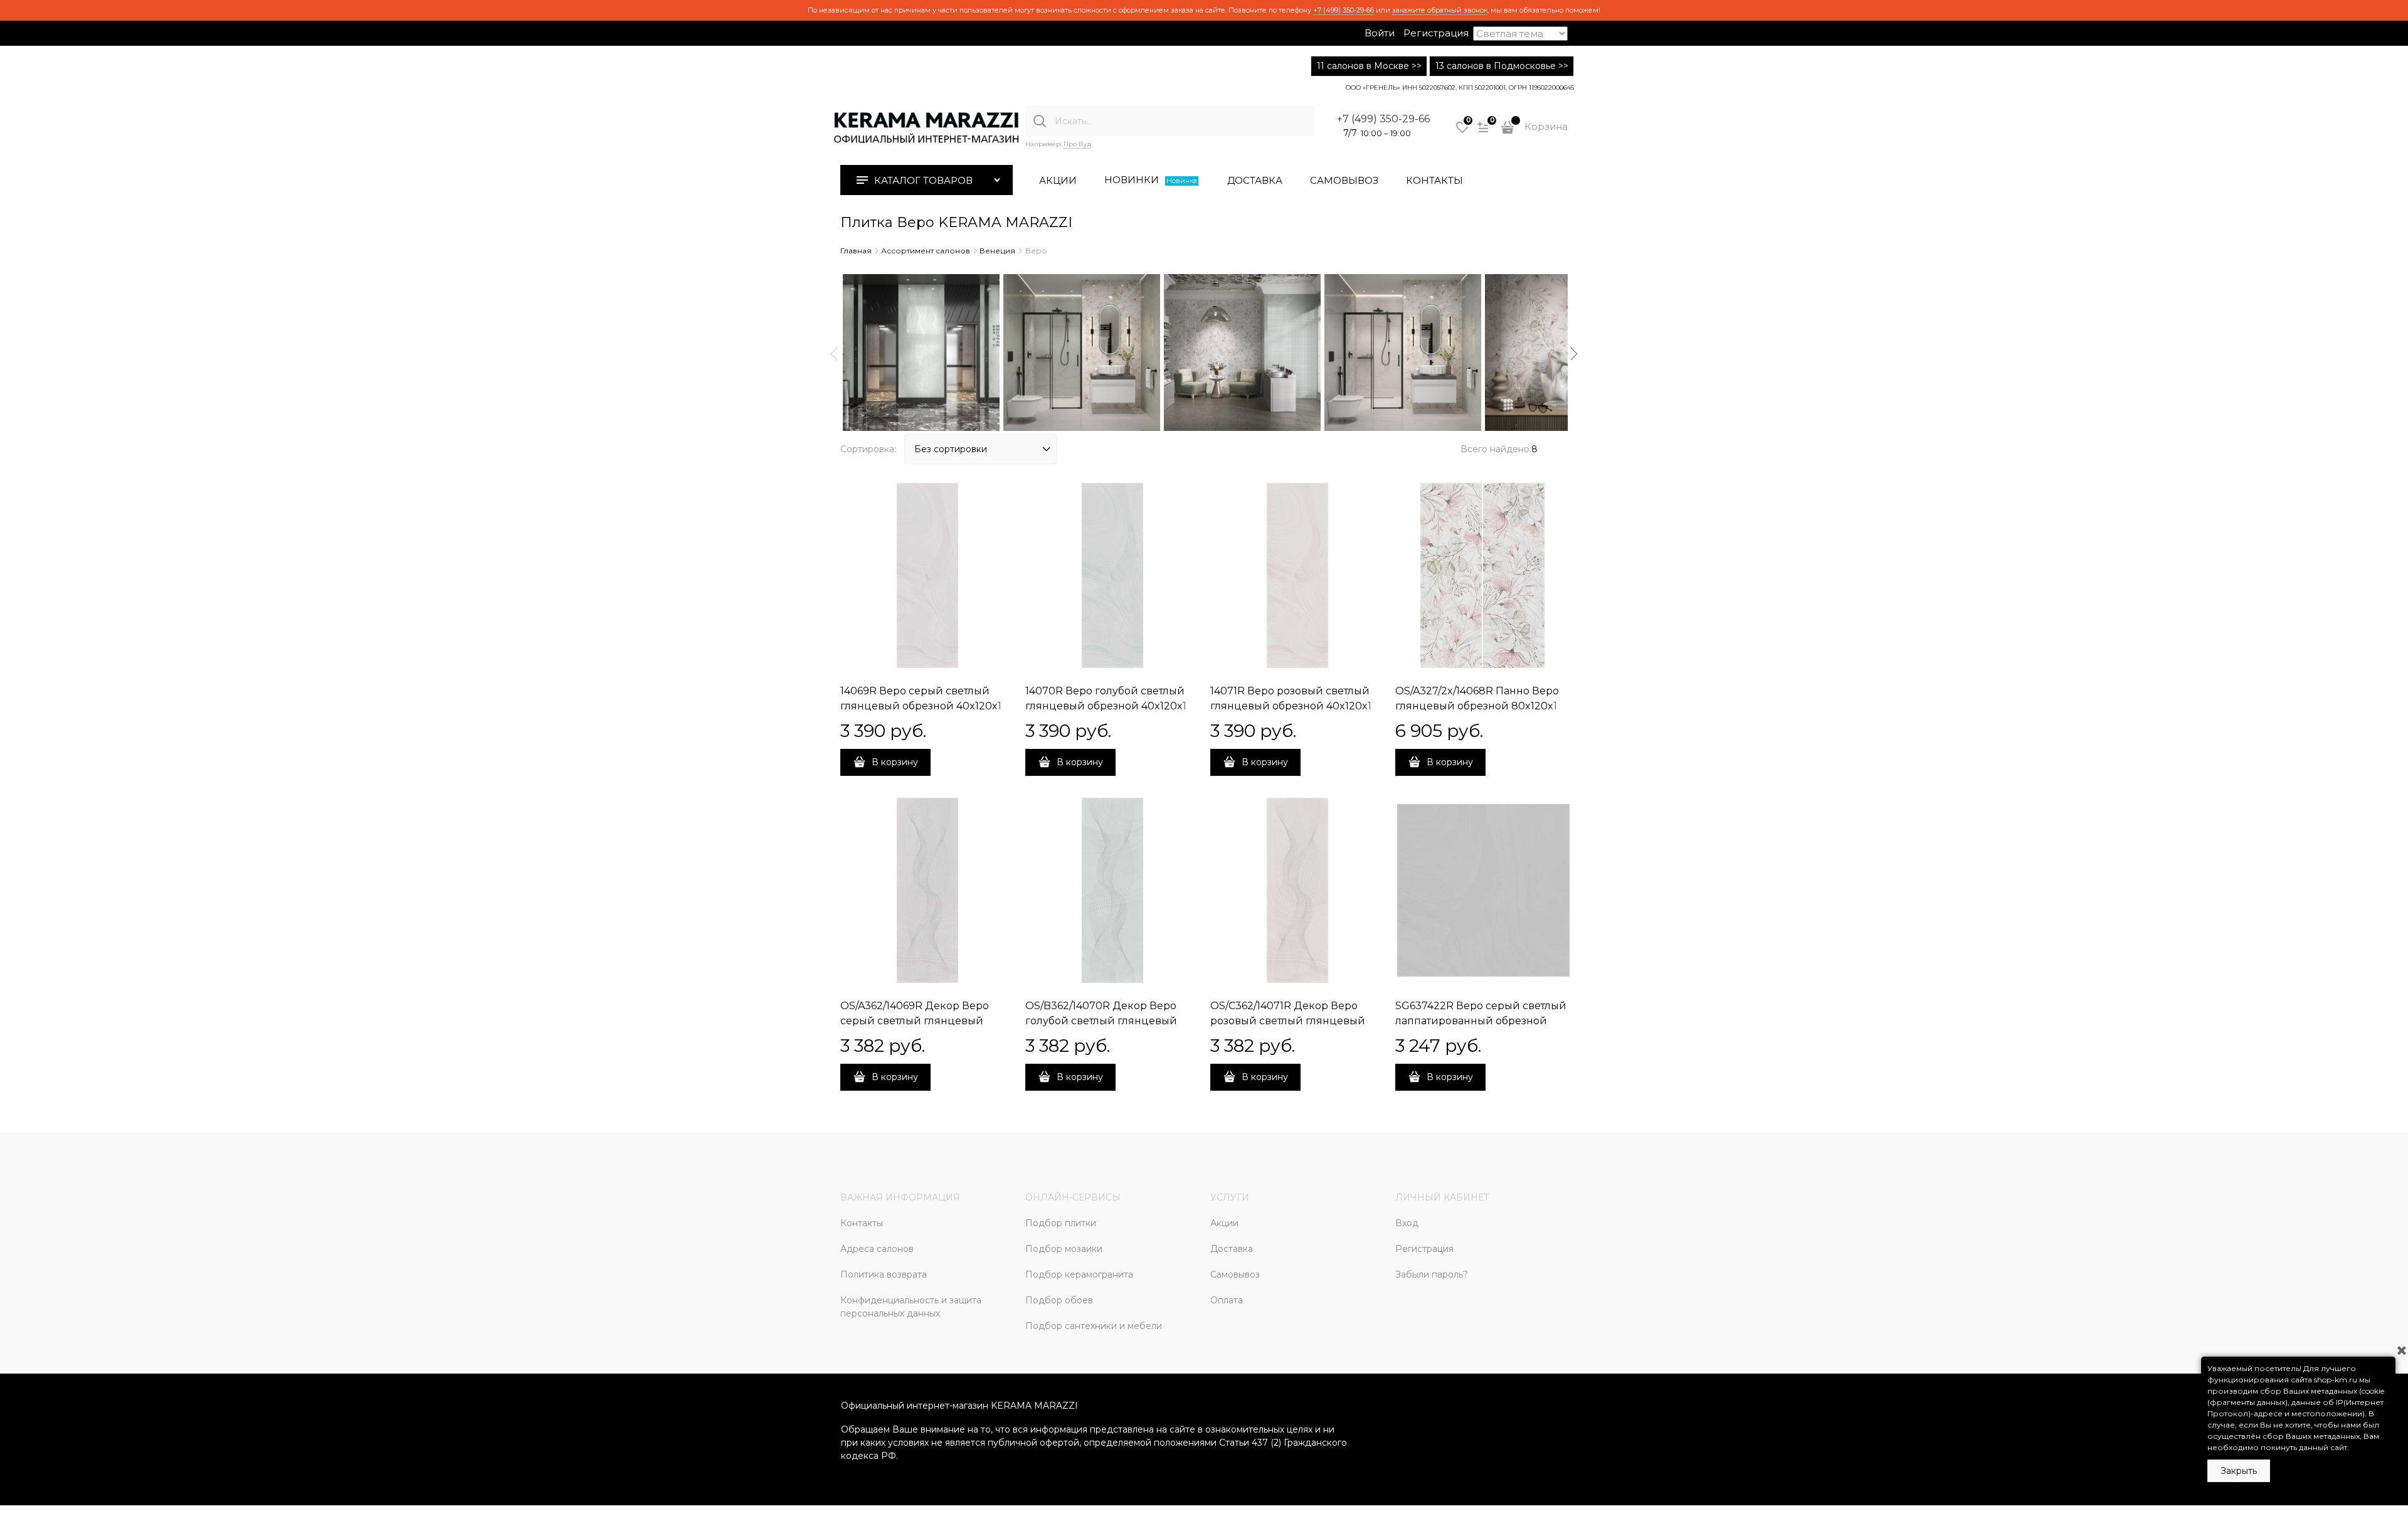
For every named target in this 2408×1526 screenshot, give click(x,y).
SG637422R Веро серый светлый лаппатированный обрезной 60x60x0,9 (1481, 1021)
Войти (1380, 33)
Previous (834, 354)
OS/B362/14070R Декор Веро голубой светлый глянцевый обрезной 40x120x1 (1101, 1021)
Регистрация (1436, 33)
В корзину (895, 762)
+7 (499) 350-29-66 (1344, 10)
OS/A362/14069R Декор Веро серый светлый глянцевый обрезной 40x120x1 (915, 1021)
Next (1574, 354)
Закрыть (2239, 1471)
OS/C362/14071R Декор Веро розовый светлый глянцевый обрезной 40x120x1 (1288, 1021)
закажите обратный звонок (1440, 10)
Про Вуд (1077, 144)
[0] (1462, 132)
